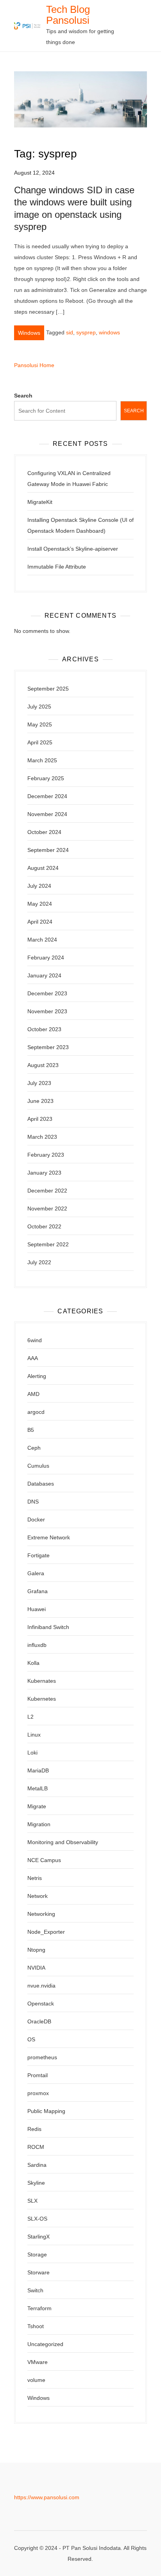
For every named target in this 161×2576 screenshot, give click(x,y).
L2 (30, 1717)
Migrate (37, 1806)
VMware (38, 2362)
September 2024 (48, 850)
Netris (35, 1878)
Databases (41, 1484)
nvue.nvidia (41, 1986)
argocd (36, 1412)
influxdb (37, 1645)
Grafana (38, 1591)
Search (23, 396)
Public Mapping (46, 2111)
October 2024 (44, 832)
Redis (34, 2129)
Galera (36, 1573)
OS (31, 2039)
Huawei (37, 1609)
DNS (33, 1502)
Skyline (36, 2183)
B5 (31, 1430)
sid (70, 332)
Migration (39, 1824)
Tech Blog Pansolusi (68, 15)
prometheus (42, 2057)
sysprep (86, 332)
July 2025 (39, 707)
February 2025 (46, 778)
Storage (37, 2254)
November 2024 (47, 814)
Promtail (38, 2075)
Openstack (41, 2004)
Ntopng (36, 1950)
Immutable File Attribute (57, 567)
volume (36, 2380)
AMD (33, 1394)
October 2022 (44, 1226)
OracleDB (39, 2021)
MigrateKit (40, 502)
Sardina (37, 2165)
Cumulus (38, 1466)
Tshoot (36, 2326)
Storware (38, 2272)
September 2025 (48, 689)
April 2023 (40, 1119)
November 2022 (47, 1208)
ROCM (36, 2147)
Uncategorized (45, 2344)
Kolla (33, 1663)
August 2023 (43, 1065)
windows (109, 332)
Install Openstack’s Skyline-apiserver (73, 549)
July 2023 (39, 1083)
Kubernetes (42, 1699)
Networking (41, 1914)
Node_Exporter (46, 1932)
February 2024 (46, 958)
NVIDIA (36, 1968)
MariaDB (38, 1770)
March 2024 (42, 940)
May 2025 (40, 724)
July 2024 (39, 886)
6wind (35, 1340)
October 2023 (44, 1029)
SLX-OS (37, 2219)
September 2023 (48, 1047)
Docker (36, 1519)
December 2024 (47, 796)
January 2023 (44, 1173)
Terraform (39, 2308)
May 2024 (40, 904)
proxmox (38, 2093)
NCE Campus (44, 1860)
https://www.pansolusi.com (47, 2497)
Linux (34, 1735)
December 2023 (47, 993)
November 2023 (47, 1011)
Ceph (34, 1448)
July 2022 (39, 1262)
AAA (33, 1358)
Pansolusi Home (34, 365)
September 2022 (48, 1244)
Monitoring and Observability (63, 1842)
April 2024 (40, 922)
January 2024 (44, 975)
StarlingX (38, 2237)
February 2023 (46, 1155)
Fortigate (38, 1555)
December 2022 (47, 1191)
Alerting (37, 1376)
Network (38, 1896)
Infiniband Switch (48, 1627)
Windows (29, 333)
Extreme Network (49, 1537)
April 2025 (40, 742)
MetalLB (38, 1788)
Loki (32, 1753)
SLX (32, 2201)
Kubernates (42, 1681)
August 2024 (43, 868)
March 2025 (42, 760)
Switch (35, 2290)
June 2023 (40, 1101)
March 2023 (42, 1137)
